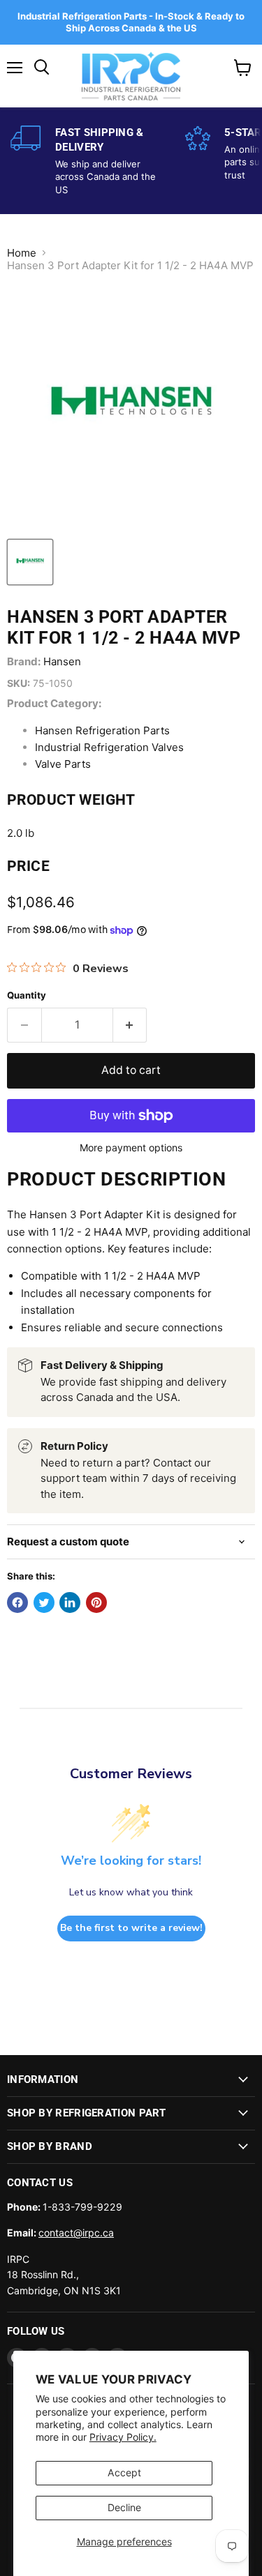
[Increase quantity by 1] (130, 1025)
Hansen (62, 661)
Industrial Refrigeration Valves (109, 747)
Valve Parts (63, 764)
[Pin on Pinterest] (96, 1603)
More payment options (131, 1148)
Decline (124, 2507)
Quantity (27, 995)
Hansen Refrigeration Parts (102, 730)
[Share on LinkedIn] (70, 1603)
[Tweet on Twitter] (44, 1603)
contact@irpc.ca (76, 2233)
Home (22, 253)
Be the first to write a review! (131, 1928)
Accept (124, 2472)
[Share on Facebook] (17, 1603)
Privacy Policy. (123, 2437)
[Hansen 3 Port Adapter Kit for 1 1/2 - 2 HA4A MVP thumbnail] (30, 562)
